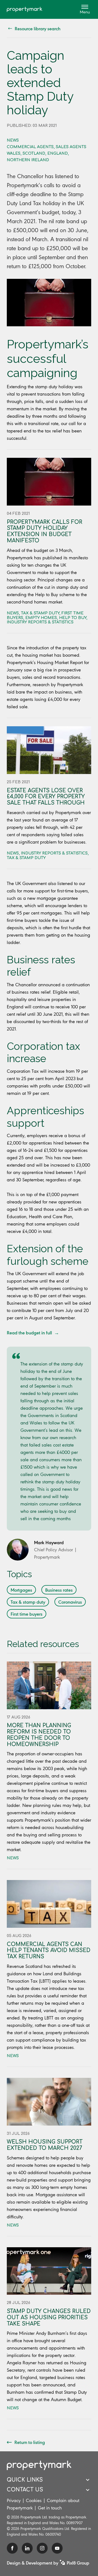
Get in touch (50, 2508)
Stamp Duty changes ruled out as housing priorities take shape (49, 2317)
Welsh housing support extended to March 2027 (45, 2145)
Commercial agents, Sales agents (47, 147)
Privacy (14, 2500)
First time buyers (27, 1614)
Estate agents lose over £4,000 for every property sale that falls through (46, 797)
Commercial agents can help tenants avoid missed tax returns (49, 1951)
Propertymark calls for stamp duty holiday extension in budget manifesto (45, 531)
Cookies (34, 2500)
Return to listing (30, 2442)
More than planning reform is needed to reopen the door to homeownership (39, 1735)
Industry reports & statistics (40, 622)
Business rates (59, 1590)
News (13, 140)
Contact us (25, 2490)
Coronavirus (70, 1602)
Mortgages (21, 1590)
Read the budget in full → (33, 1332)
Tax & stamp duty (40, 613)
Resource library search (38, 28)
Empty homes (41, 618)
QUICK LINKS (25, 2480)
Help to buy (73, 618)
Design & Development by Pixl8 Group (48, 2563)
